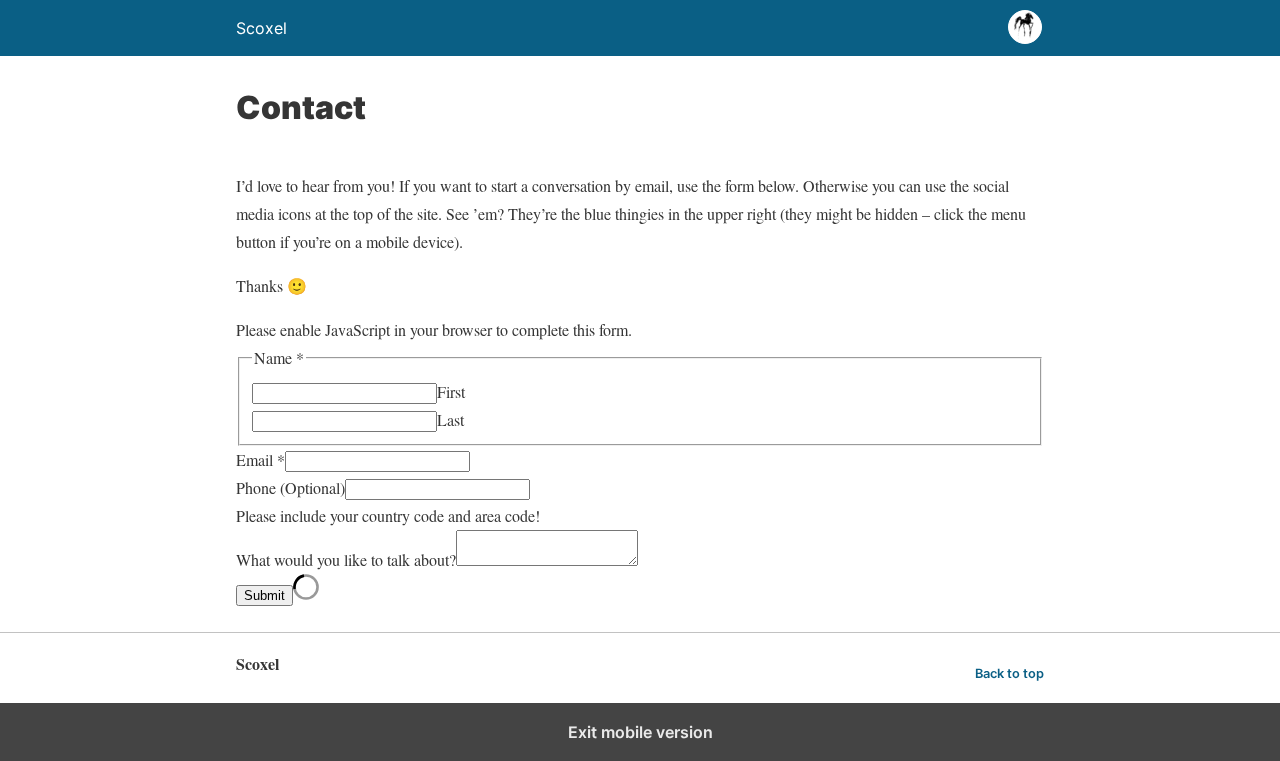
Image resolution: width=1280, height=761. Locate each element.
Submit (264, 595)
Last (450, 419)
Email (260, 459)
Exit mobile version (640, 732)
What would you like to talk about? (346, 559)
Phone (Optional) (290, 487)
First (451, 391)
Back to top (1009, 673)
